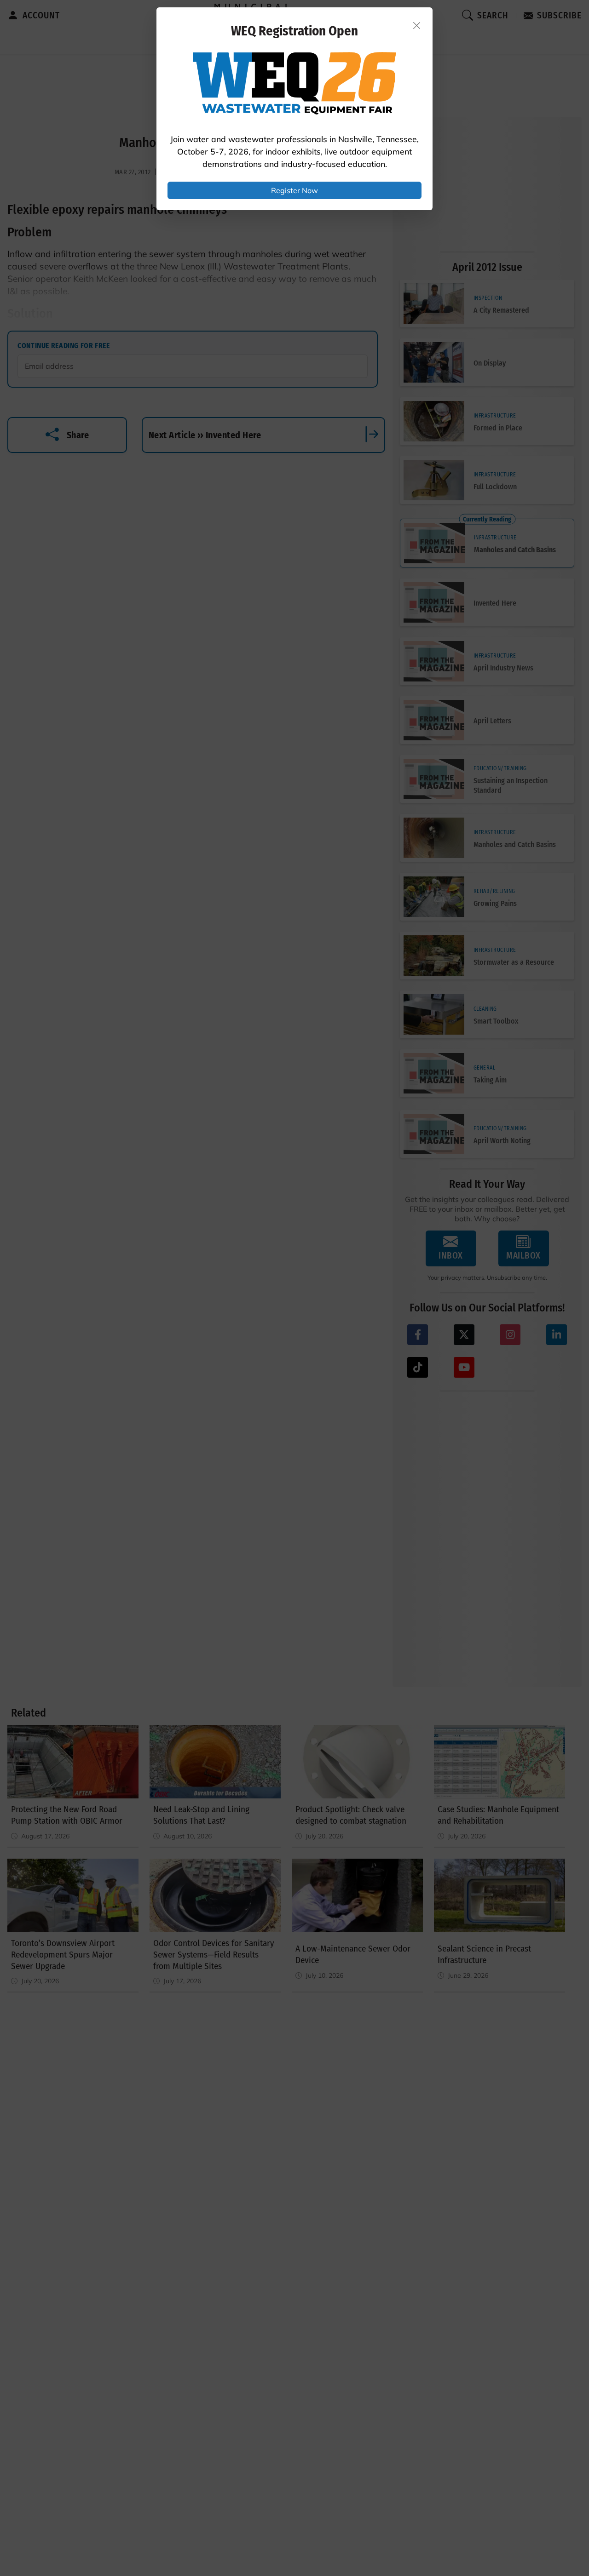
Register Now (294, 190)
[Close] (417, 25)
